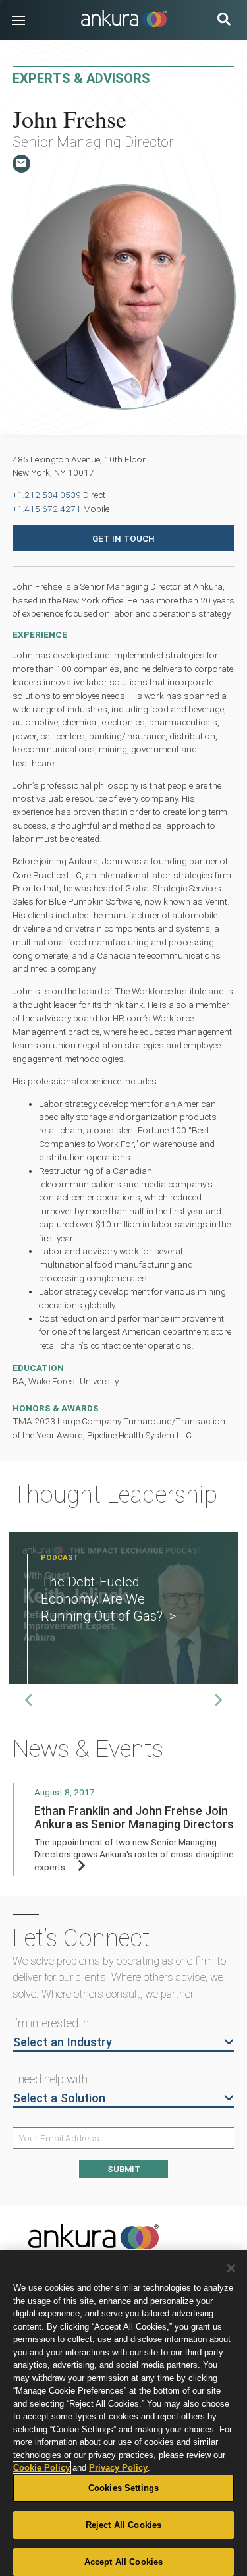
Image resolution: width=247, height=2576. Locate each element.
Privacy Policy (118, 2468)
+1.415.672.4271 (47, 509)
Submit (124, 2169)
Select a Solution (59, 2098)
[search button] (224, 21)
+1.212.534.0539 (47, 495)
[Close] (231, 2268)
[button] (18, 20)
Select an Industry (63, 2042)
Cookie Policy (41, 2468)
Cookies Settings (123, 2488)
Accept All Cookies (123, 2562)
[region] (123, 2413)
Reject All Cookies (123, 2525)
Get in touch (123, 538)
